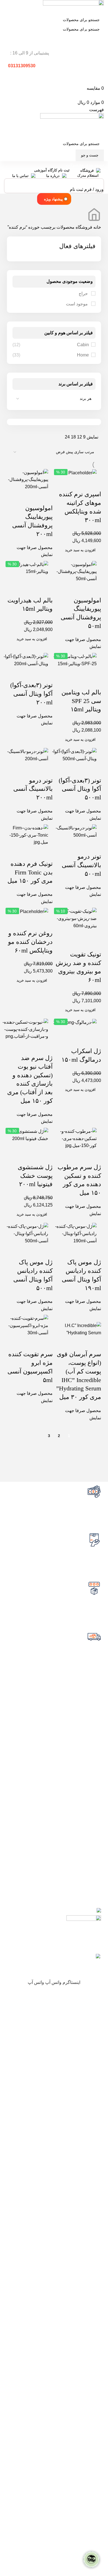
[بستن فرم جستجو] (101, 7)
